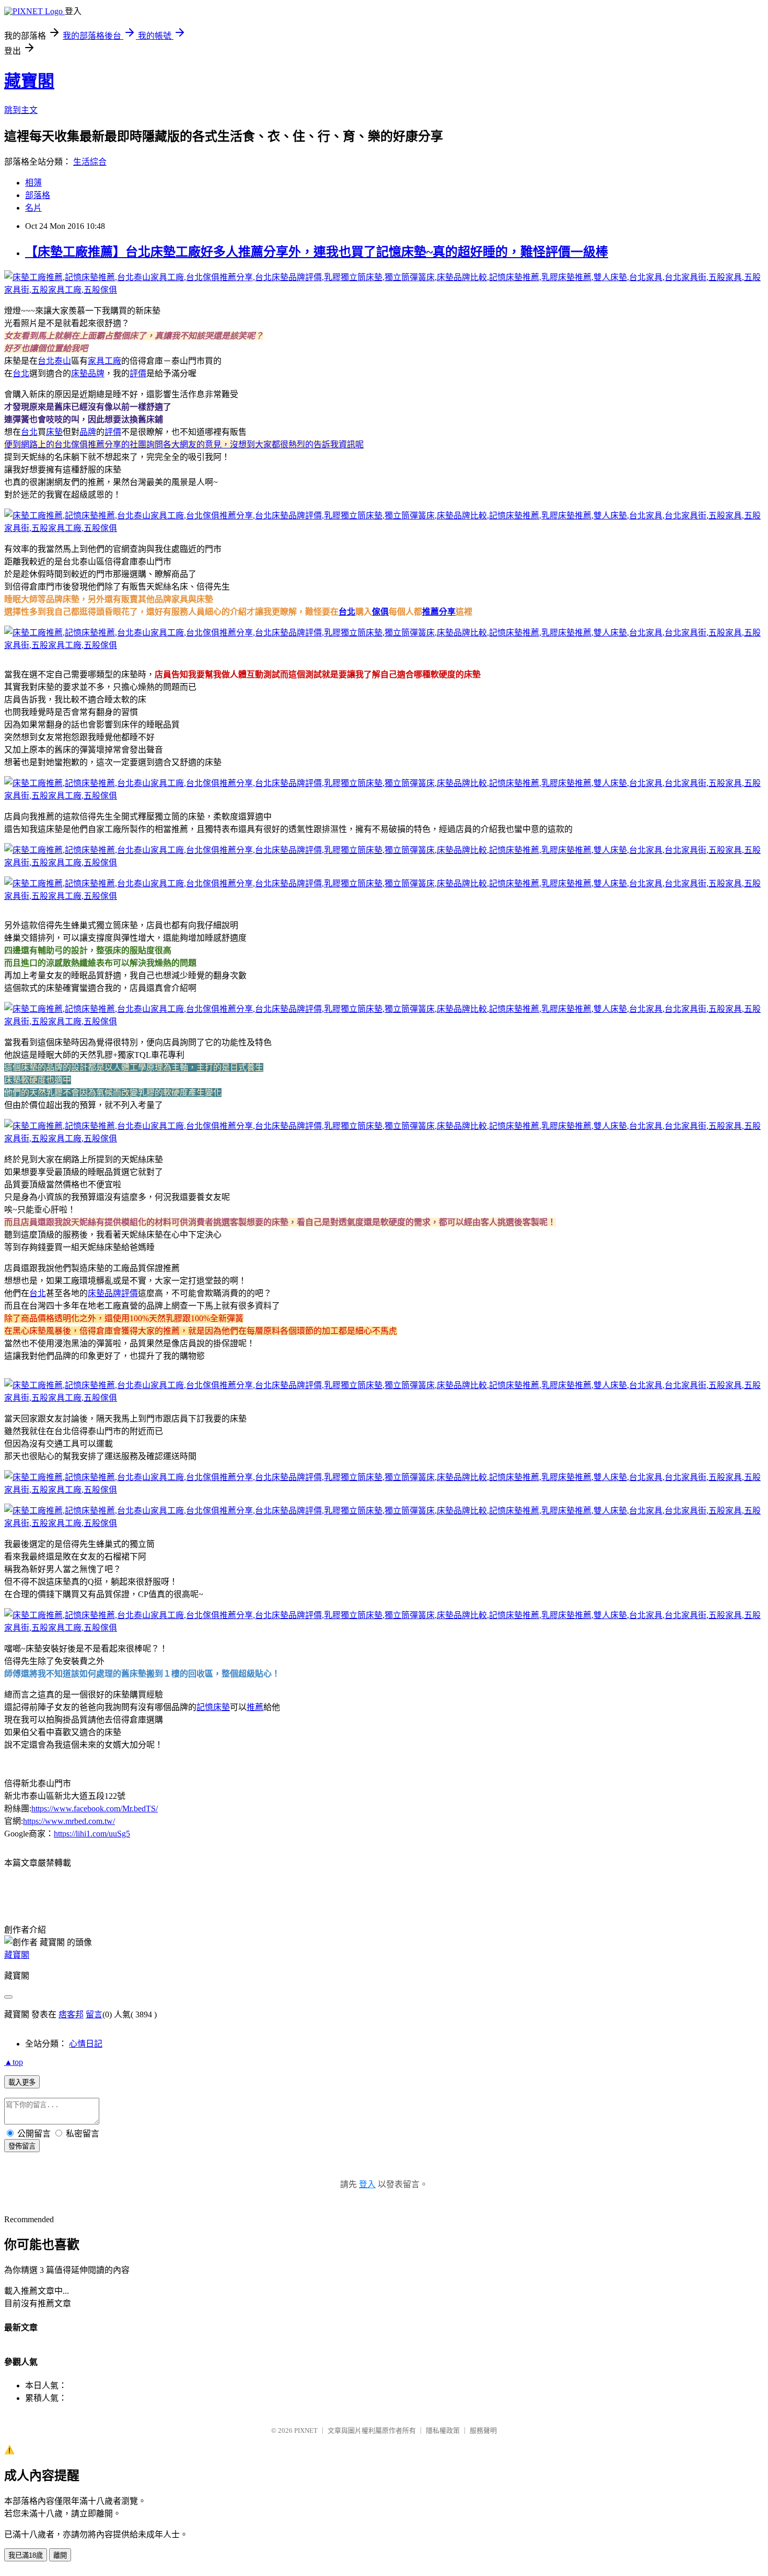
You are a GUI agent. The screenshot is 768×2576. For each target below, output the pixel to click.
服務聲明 (483, 2430)
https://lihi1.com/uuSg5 (92, 1834)
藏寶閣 (29, 81)
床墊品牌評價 (113, 1293)
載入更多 (22, 2082)
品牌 (88, 432)
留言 (94, 2014)
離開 (60, 2555)
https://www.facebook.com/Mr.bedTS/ (95, 1809)
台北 (21, 373)
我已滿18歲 (26, 2555)
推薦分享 (439, 612)
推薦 (255, 1707)
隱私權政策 (443, 2430)
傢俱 (380, 612)
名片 (33, 208)
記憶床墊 (213, 1707)
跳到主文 (21, 110)
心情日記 (86, 2044)
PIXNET (306, 2430)
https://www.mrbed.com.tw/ (69, 1821)
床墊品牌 (88, 373)
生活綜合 (90, 162)
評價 (138, 373)
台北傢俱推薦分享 (88, 444)
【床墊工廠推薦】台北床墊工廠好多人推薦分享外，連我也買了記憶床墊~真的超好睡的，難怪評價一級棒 (317, 252)
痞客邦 (71, 2014)
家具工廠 (104, 361)
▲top (14, 2062)
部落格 (38, 195)
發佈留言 (22, 2146)
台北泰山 (54, 361)
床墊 (54, 432)
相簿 (33, 183)
